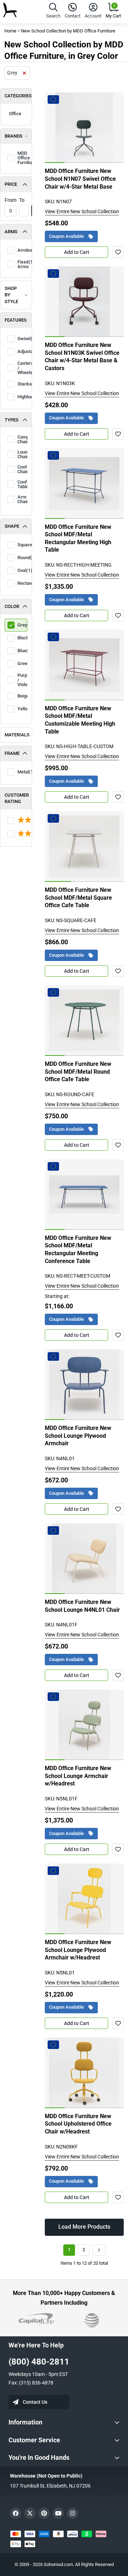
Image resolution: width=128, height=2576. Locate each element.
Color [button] (12, 606)
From (10, 200)
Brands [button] (14, 136)
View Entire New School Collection (82, 211)
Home (10, 31)
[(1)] (16, 834)
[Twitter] (30, 2513)
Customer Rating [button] (17, 798)
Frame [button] (12, 753)
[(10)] (16, 821)
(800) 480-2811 (39, 2362)
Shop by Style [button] (11, 295)
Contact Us (35, 2402)
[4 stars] (16, 834)
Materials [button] (17, 735)
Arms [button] (11, 232)
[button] (53, 12)
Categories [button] (18, 96)
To (22, 200)
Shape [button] (12, 526)
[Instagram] (73, 2513)
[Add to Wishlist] (118, 252)
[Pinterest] (44, 2513)
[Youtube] (58, 2513)
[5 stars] (16, 821)
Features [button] (16, 320)
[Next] (99, 2250)
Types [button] (12, 420)
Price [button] (11, 184)
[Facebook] (16, 2513)
